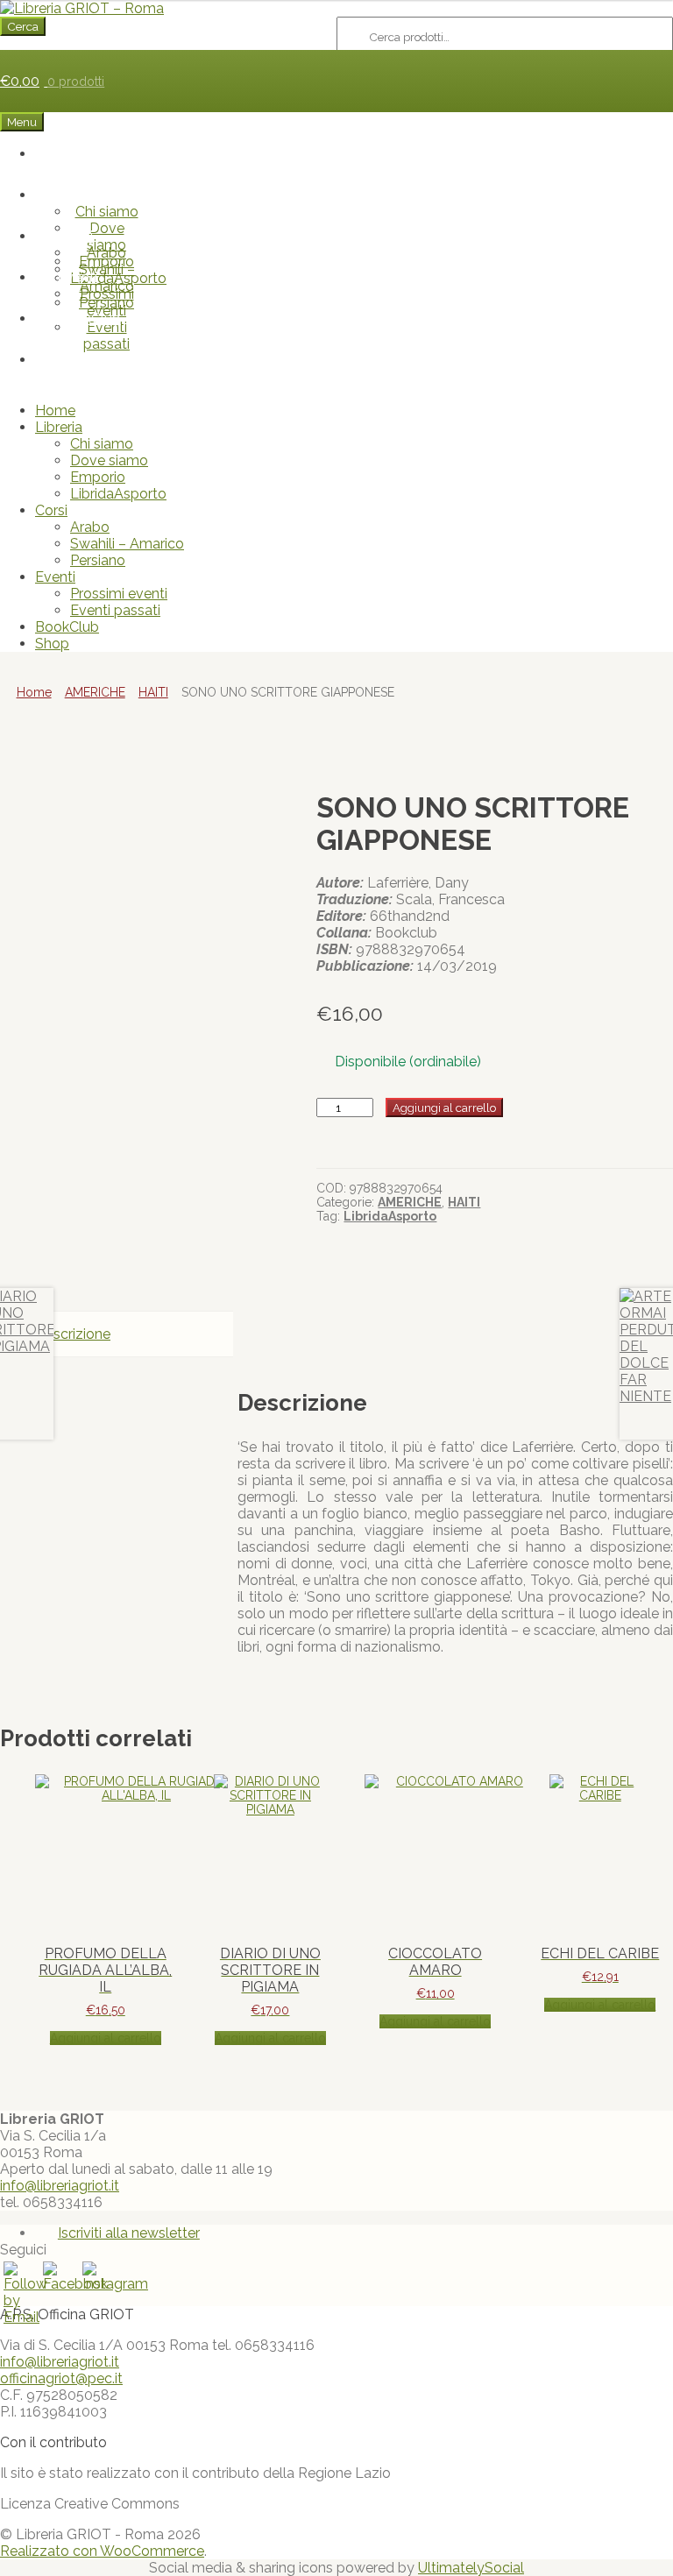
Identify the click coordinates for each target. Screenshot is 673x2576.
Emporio (98, 477)
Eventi (77, 277)
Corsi (77, 236)
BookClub (89, 318)
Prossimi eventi (107, 302)
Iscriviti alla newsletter (129, 2233)
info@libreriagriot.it (60, 2186)
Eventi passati (106, 336)
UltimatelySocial (471, 2568)
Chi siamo (107, 212)
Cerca (23, 26)
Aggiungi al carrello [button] (106, 2038)
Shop (89, 360)
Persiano (98, 560)
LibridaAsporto (118, 494)
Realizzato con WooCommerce (102, 2551)
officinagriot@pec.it (61, 2378)
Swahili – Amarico (127, 544)
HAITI (153, 692)
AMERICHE (95, 692)
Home (89, 154)
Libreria (77, 195)
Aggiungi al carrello (444, 1108)
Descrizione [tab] (73, 1334)
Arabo (106, 253)
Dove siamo (109, 460)
